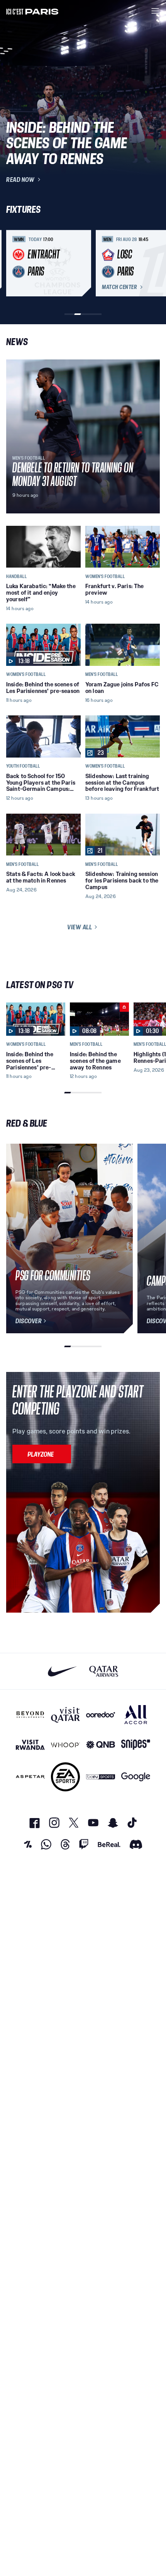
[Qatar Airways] (104, 1671)
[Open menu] (155, 11)
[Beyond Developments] (30, 1715)
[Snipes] (136, 1745)
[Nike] (62, 1671)
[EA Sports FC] (65, 1777)
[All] (136, 1715)
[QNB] (101, 1745)
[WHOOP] (65, 1745)
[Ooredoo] (101, 1715)
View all (80, 927)
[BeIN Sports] (101, 1777)
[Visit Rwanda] (30, 1745)
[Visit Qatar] (65, 1715)
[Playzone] (42, 1454)
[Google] (136, 1777)
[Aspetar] (30, 1777)
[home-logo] (32, 11)
